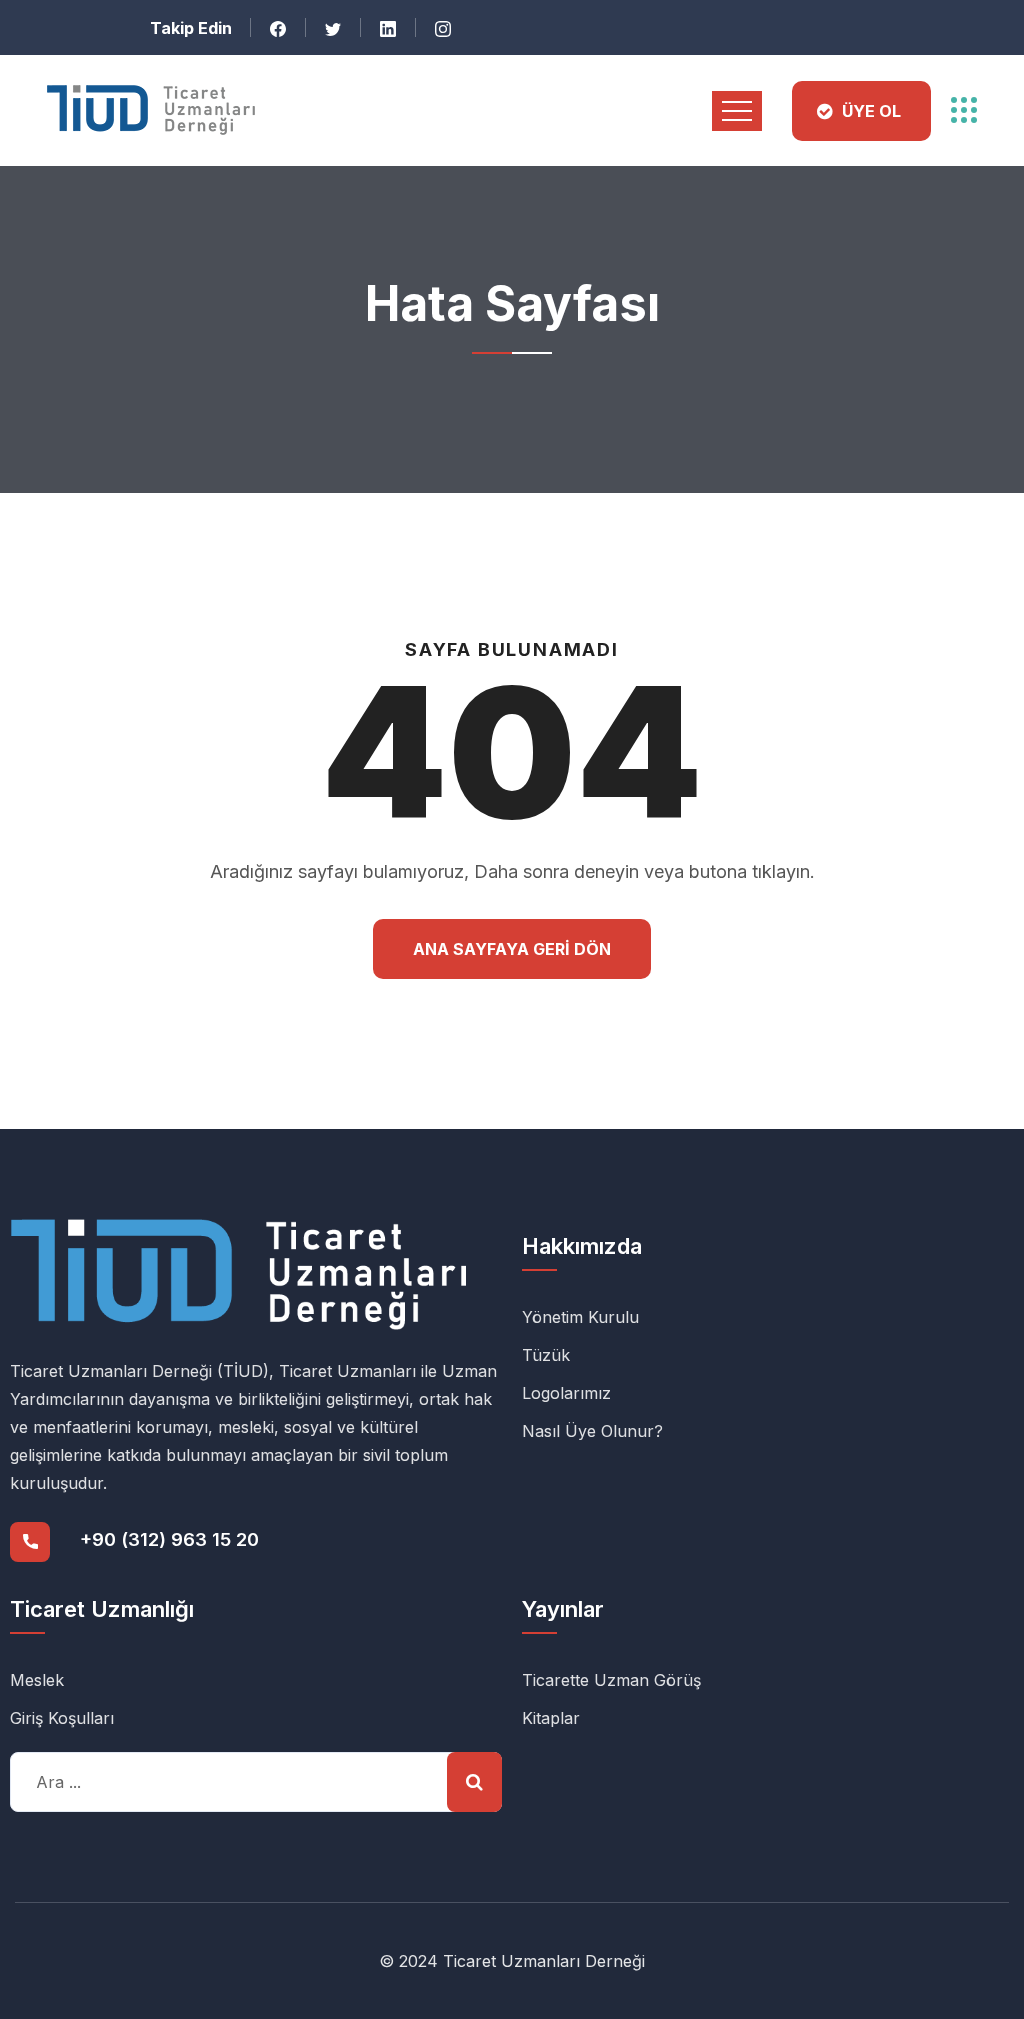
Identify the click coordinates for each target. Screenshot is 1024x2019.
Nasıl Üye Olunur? (592, 1431)
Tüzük (546, 1355)
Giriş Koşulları (62, 1718)
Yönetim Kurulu (580, 1317)
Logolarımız (566, 1393)
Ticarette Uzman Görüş (611, 1680)
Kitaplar (551, 1718)
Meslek (37, 1680)
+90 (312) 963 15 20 (169, 1539)
